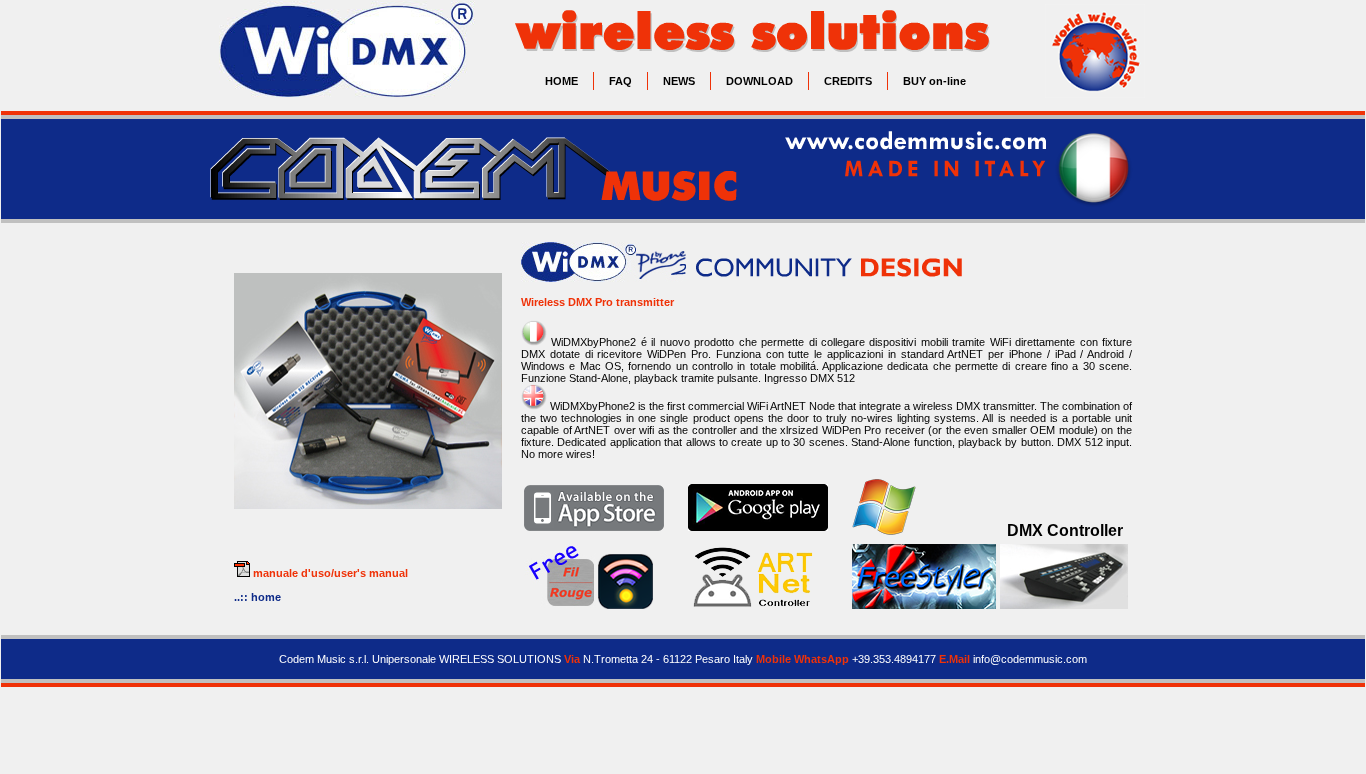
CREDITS (848, 81)
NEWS (679, 81)
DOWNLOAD (759, 81)
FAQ (620, 81)
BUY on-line (934, 81)
